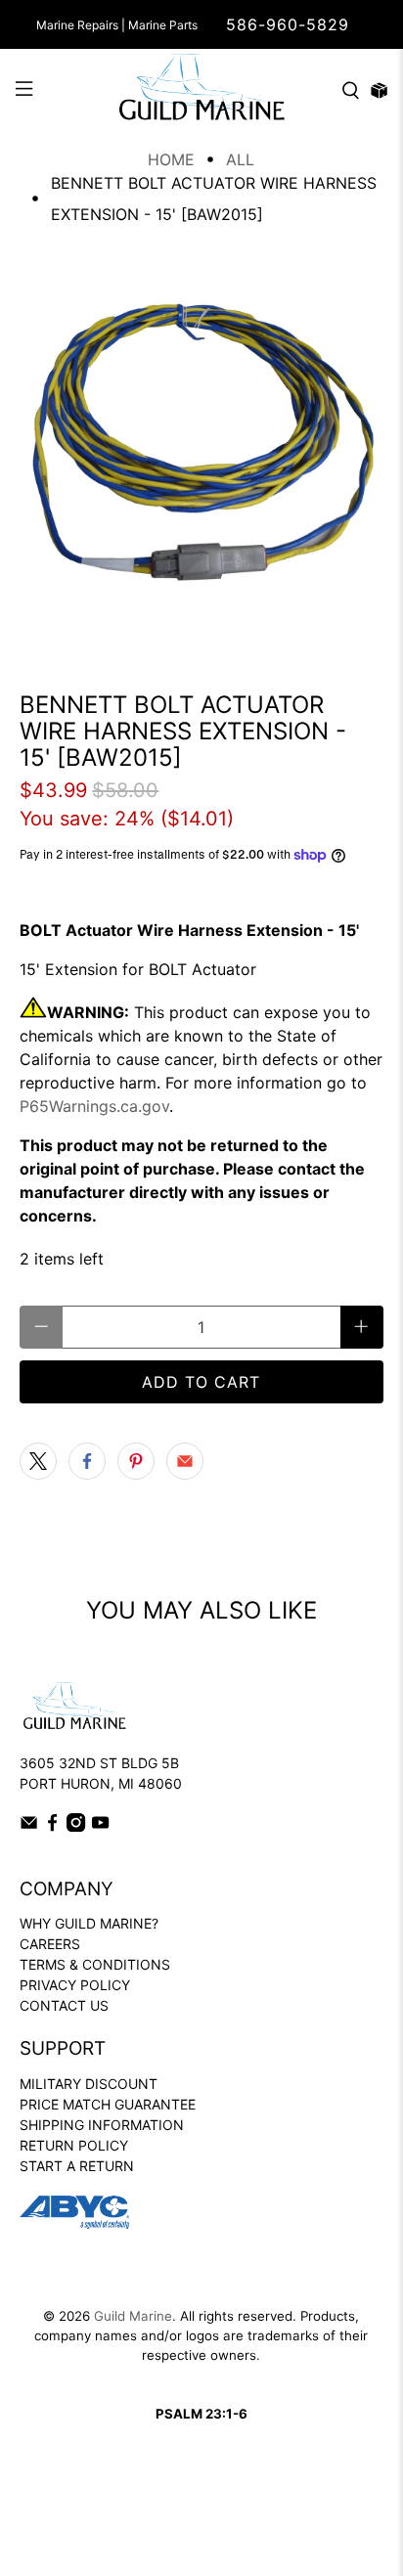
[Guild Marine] (201, 90)
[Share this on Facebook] (87, 1461)
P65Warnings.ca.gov (94, 1106)
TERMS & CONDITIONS (95, 1964)
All (240, 159)
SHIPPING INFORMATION (102, 2125)
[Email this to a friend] (185, 1461)
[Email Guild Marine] (29, 1826)
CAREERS (50, 1944)
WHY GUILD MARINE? (89, 1923)
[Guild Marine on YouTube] (100, 1826)
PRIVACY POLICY (75, 1985)
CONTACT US (64, 2005)
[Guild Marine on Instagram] (76, 1826)
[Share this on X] (38, 1461)
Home (171, 159)
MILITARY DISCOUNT (89, 2084)
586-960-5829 (288, 24)
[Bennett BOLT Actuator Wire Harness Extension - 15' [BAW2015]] (201, 450)
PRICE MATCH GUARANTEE (108, 2104)
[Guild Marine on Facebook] (52, 1826)
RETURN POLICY (74, 2145)
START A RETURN (77, 2166)
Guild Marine (133, 2316)
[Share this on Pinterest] (136, 1461)
